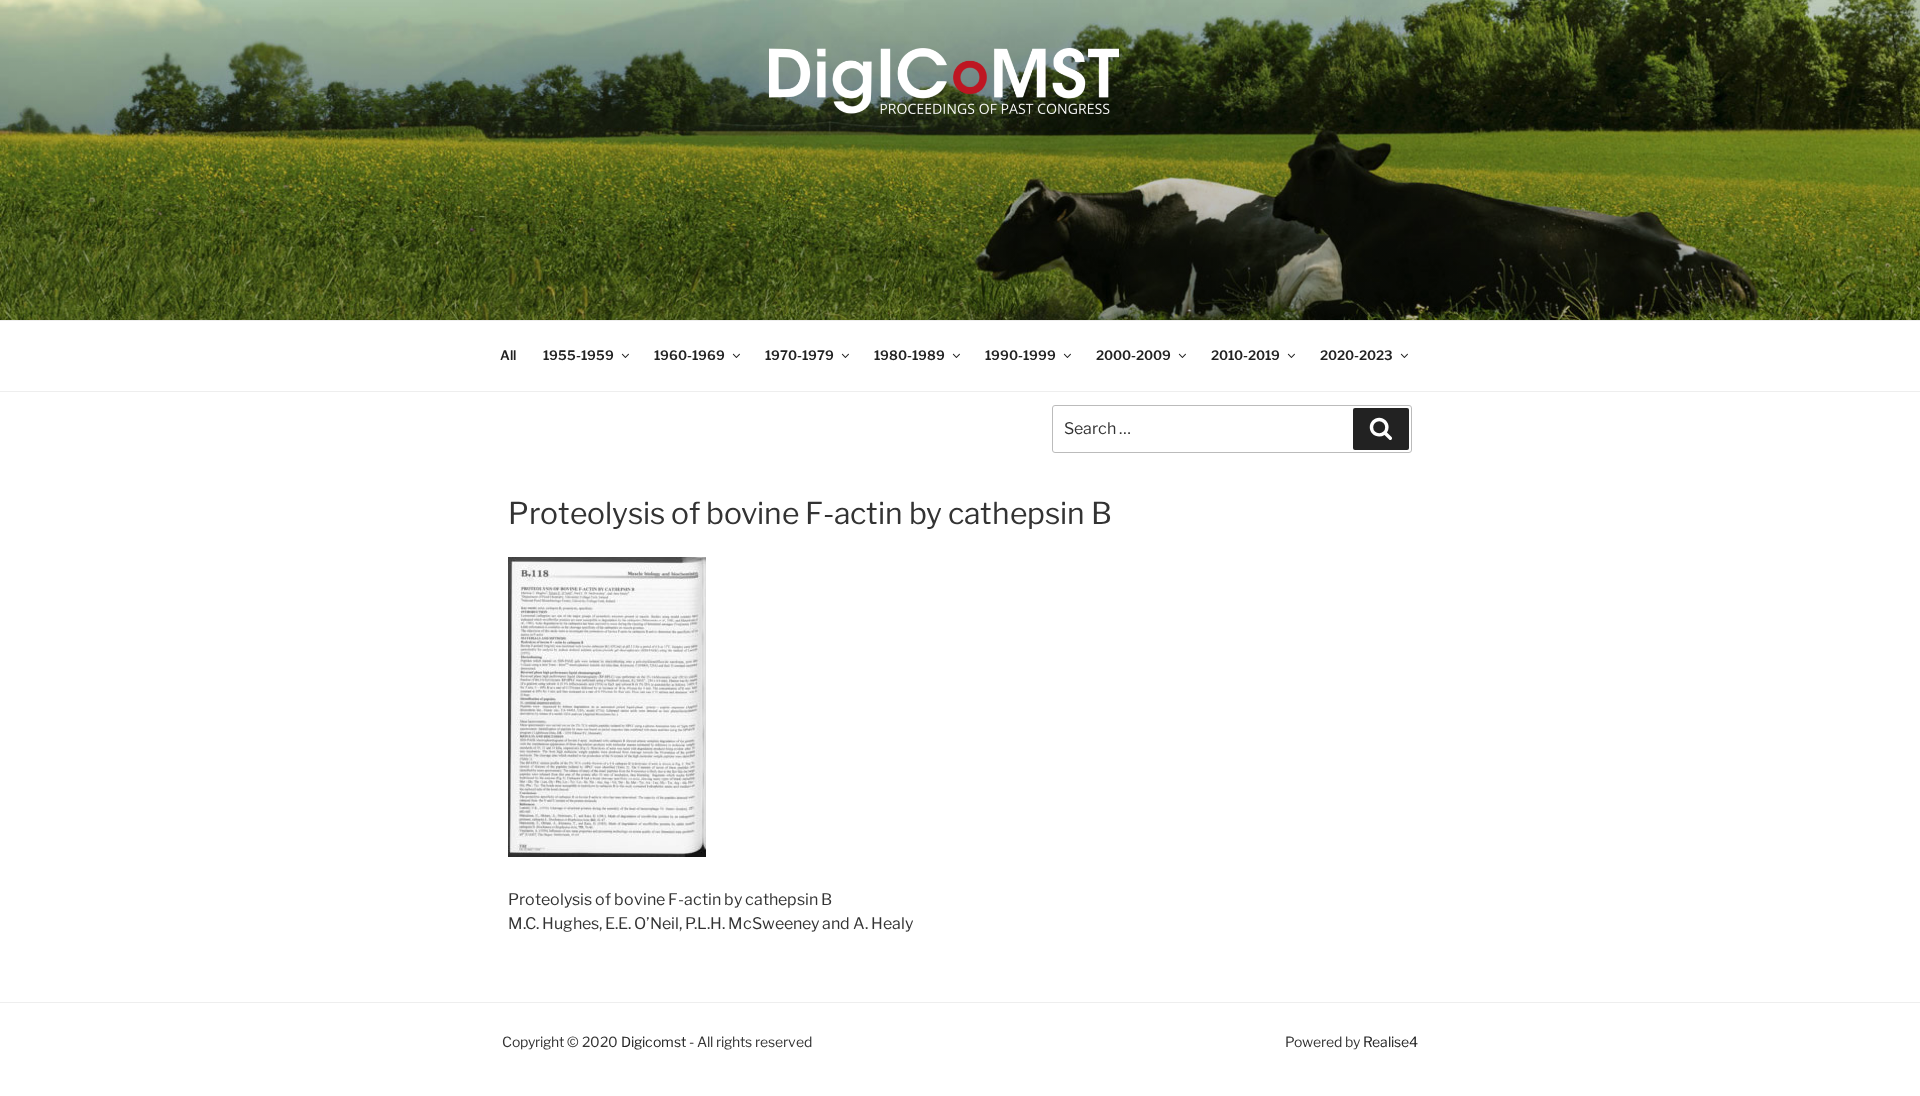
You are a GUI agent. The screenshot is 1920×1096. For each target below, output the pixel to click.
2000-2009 (1133, 355)
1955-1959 (578, 355)
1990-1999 (1020, 355)
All (508, 355)
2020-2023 (1356, 355)
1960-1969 (689, 355)
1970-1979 (799, 355)
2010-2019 (1245, 355)
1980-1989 (909, 355)
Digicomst (653, 1041)
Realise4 (1390, 1041)
